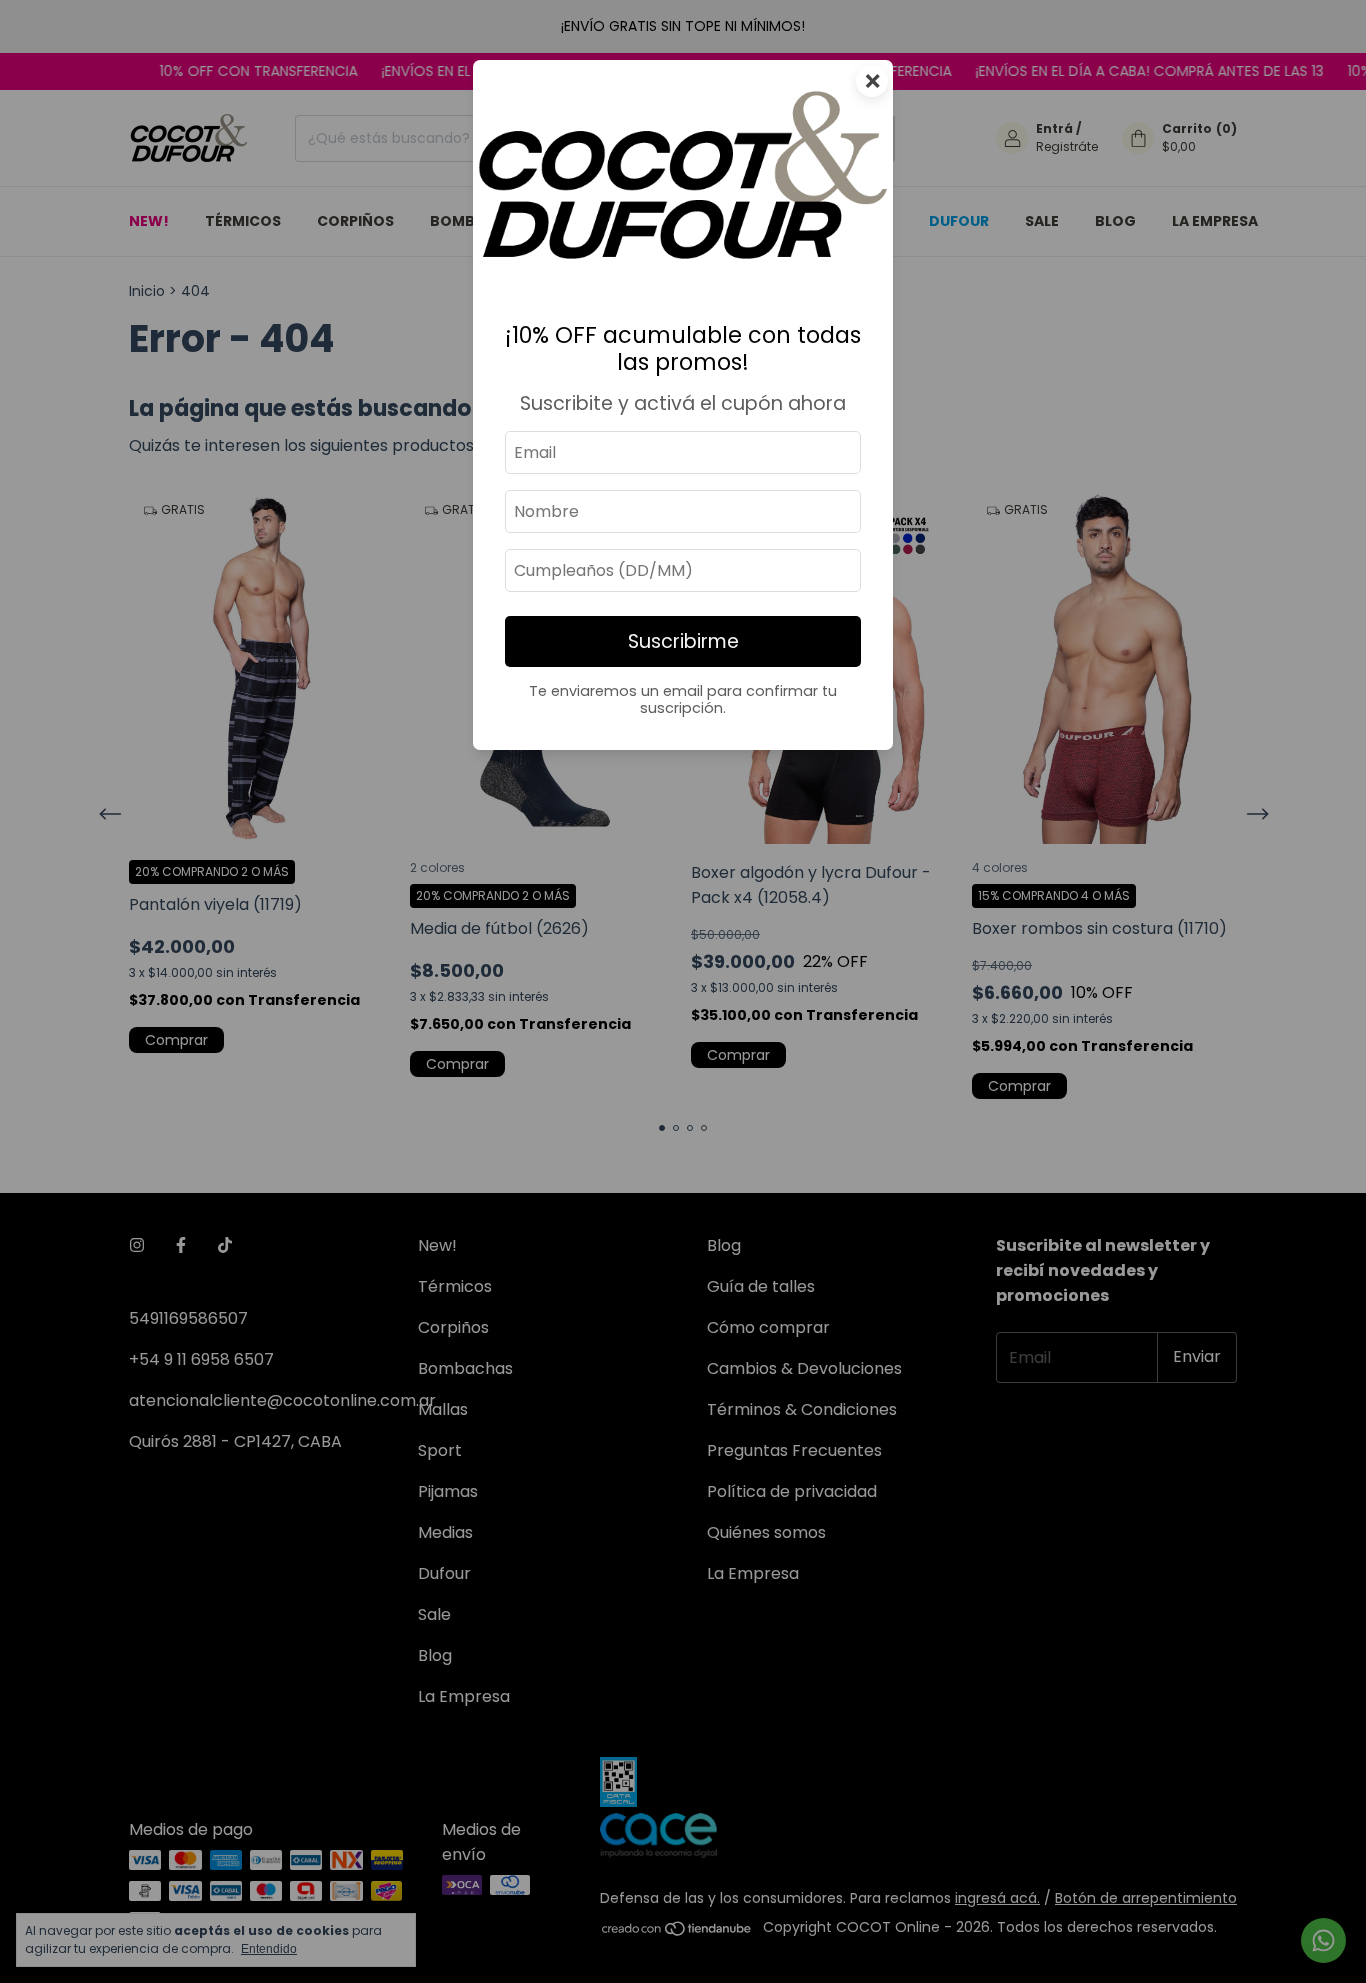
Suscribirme (683, 641)
